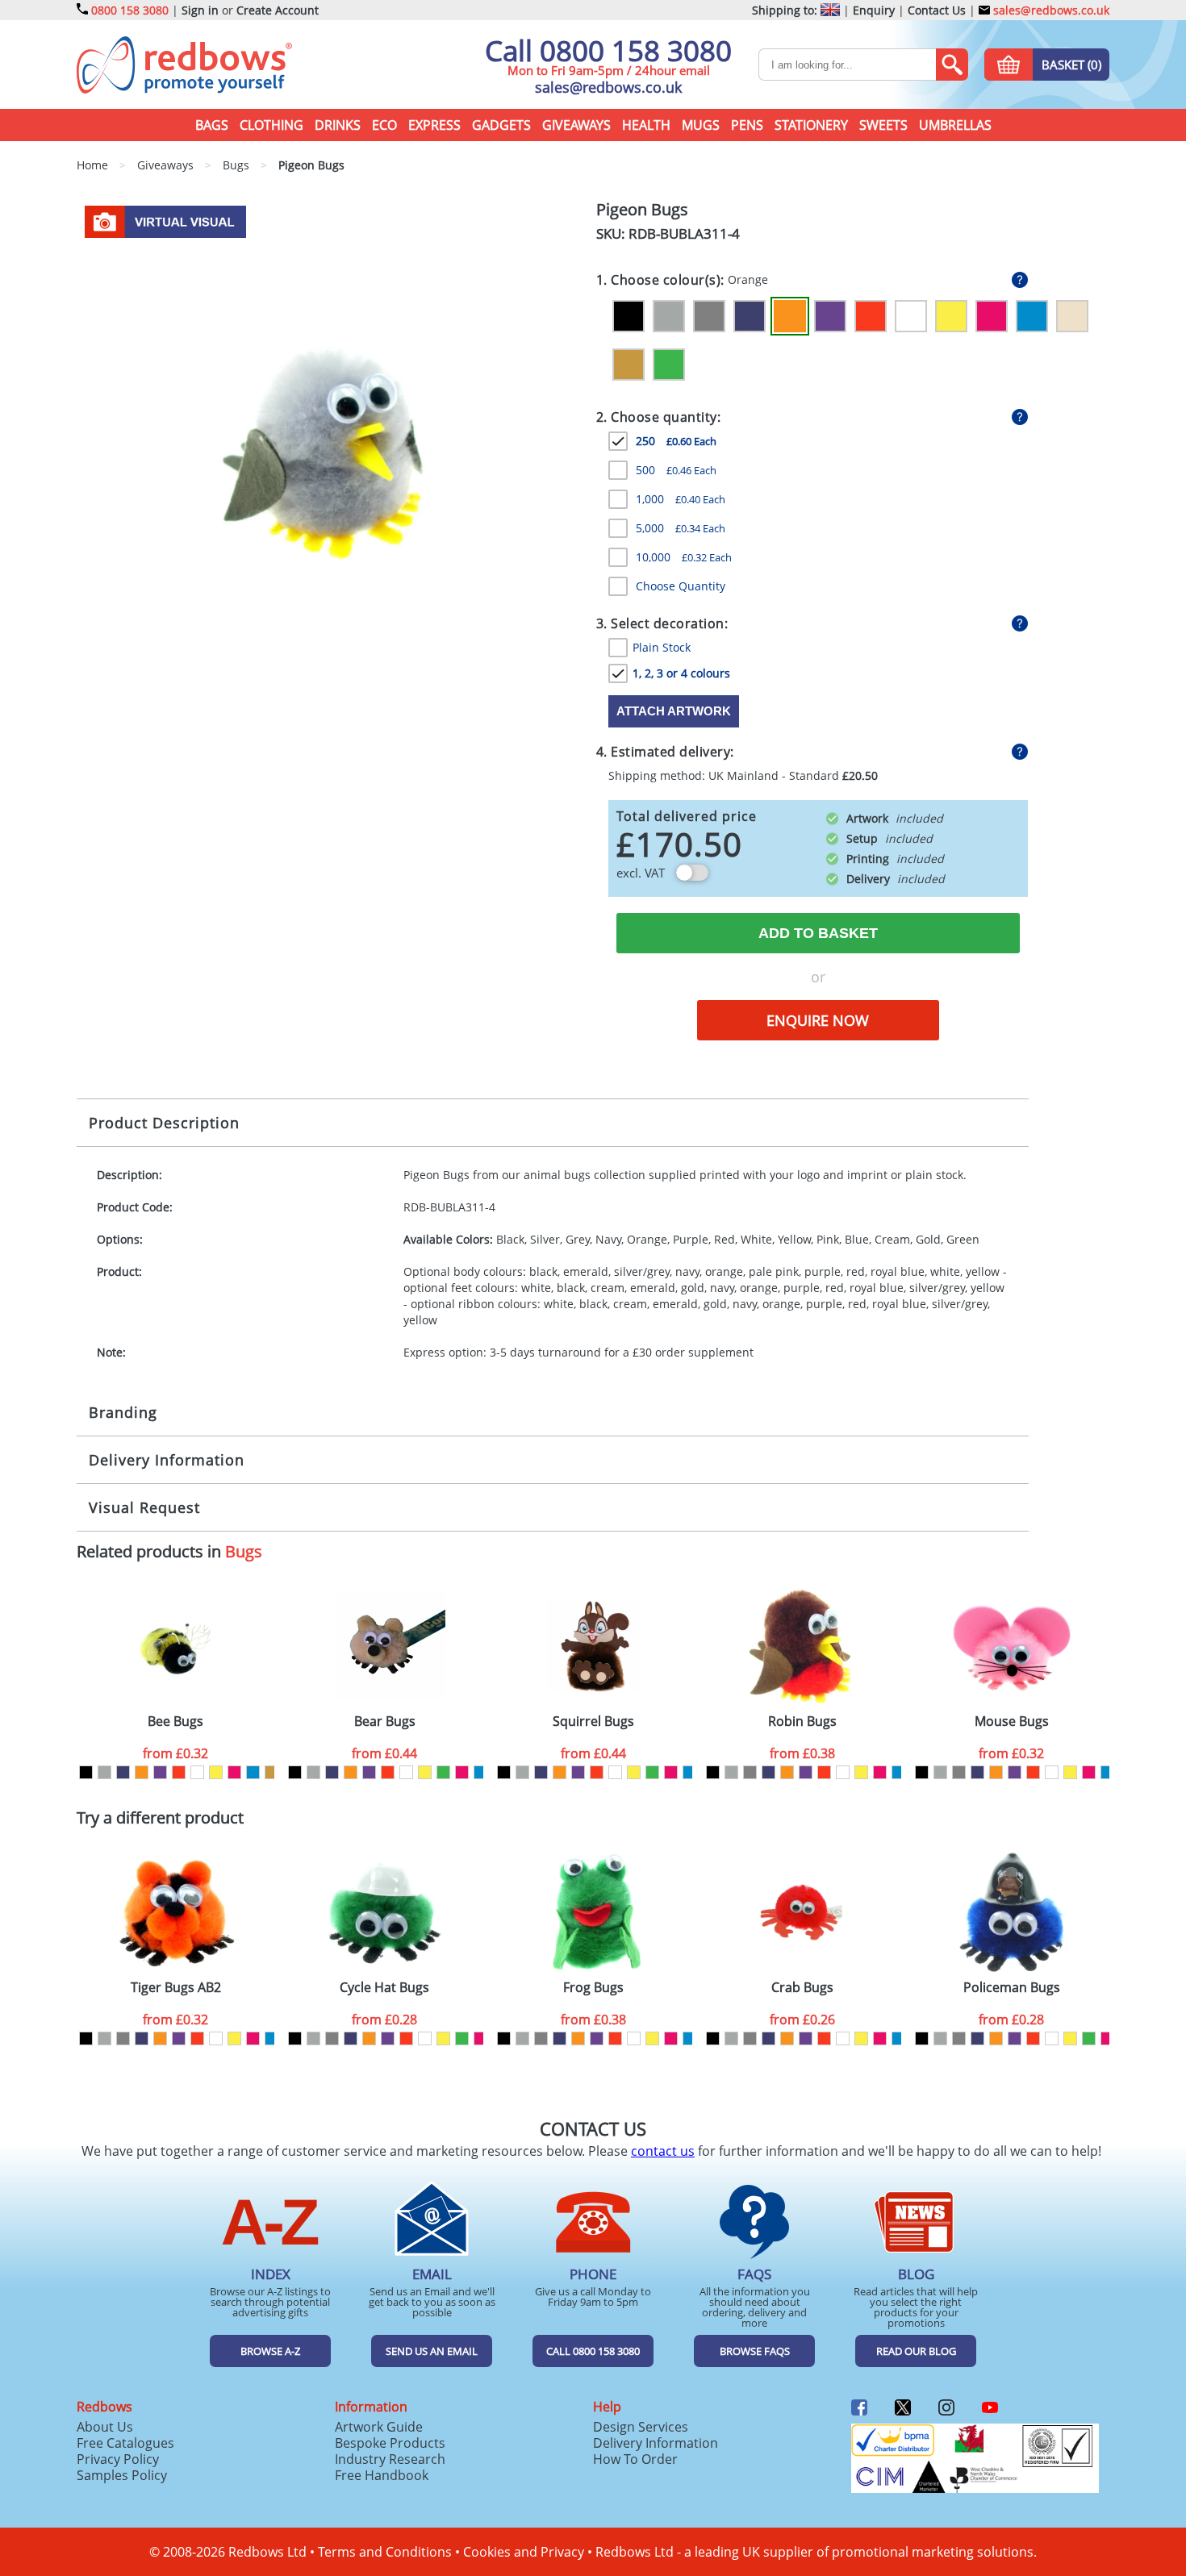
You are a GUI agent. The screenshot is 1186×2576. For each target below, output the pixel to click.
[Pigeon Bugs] (330, 452)
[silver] (104, 1772)
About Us (105, 2427)
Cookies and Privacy (524, 2552)
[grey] (750, 1772)
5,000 (681, 528)
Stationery (811, 125)
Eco (384, 125)
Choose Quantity (681, 586)
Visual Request (144, 1507)
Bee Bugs (175, 1722)
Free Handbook (382, 2475)
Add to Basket (818, 933)
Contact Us (937, 10)
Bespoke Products (390, 2443)
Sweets (883, 125)
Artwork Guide (379, 2427)
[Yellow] (951, 316)
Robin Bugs (802, 1722)
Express (434, 125)
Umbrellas (955, 125)
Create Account (278, 10)
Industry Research (390, 2459)
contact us (663, 2151)
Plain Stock (662, 647)
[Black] (628, 316)
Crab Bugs (802, 1988)
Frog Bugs (593, 1988)
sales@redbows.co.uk (1050, 10)
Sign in (200, 10)
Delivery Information (167, 1460)
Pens (747, 125)
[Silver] (669, 316)
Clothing (271, 125)
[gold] (271, 1772)
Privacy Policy (118, 2459)
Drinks (338, 125)
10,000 (684, 557)
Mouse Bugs (1012, 1722)
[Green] (669, 365)
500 (676, 470)
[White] (911, 316)
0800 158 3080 (130, 10)
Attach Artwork (674, 711)
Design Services (641, 2427)
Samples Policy (122, 2475)
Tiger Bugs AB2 (176, 1988)
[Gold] (628, 365)
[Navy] (750, 316)
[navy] (123, 1772)
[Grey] (709, 316)
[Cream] (1072, 316)
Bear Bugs (385, 1722)
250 (676, 441)
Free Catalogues (125, 2443)
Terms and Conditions (385, 2552)
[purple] (160, 1772)
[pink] (234, 1772)
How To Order (635, 2459)
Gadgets (501, 125)
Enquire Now (818, 1020)
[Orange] (790, 316)
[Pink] (992, 316)
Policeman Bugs (1012, 1988)
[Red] (871, 316)
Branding (123, 1412)
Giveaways (576, 125)
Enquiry (874, 10)
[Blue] (1032, 316)
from (175, 1753)
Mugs (701, 125)
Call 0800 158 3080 (608, 50)
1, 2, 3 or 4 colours (681, 673)
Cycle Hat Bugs (384, 1988)
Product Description (164, 1123)
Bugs (244, 1551)
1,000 (681, 499)
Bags (212, 125)
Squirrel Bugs (593, 1722)
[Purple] (830, 316)
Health (646, 125)
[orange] (142, 1772)
